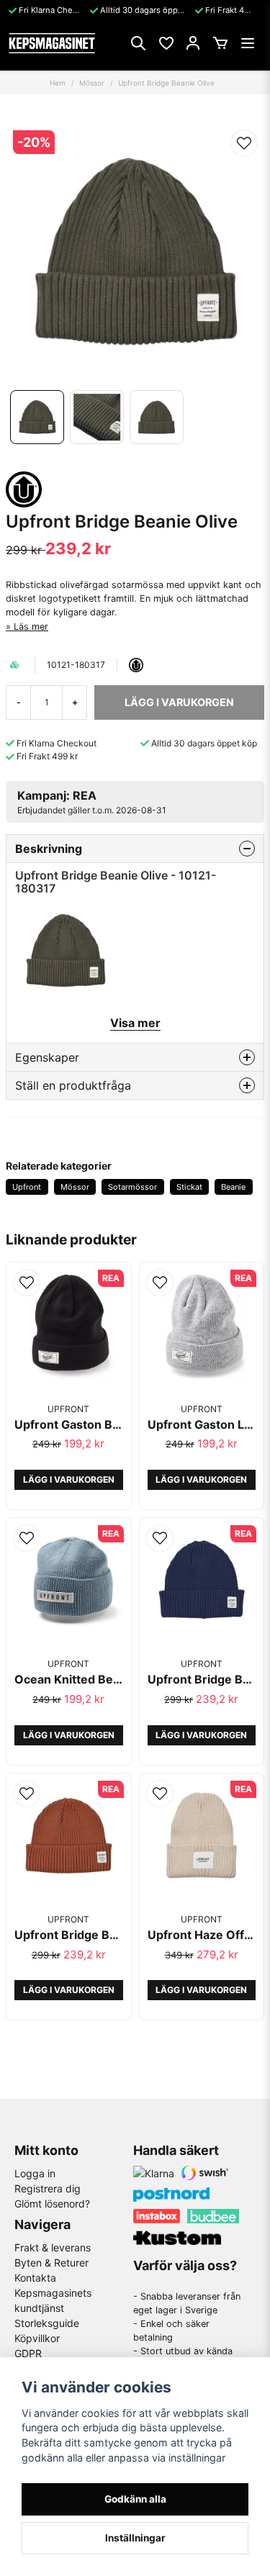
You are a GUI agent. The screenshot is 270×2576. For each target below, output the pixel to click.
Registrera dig (48, 2188)
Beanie (233, 1187)
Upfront (27, 1187)
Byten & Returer (51, 2263)
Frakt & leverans (53, 2247)
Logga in (35, 2173)
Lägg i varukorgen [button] (69, 1479)
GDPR (28, 2353)
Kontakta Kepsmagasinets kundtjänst (53, 2293)
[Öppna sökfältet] (138, 43)
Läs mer (31, 627)
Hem (58, 83)
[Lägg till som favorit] (166, 43)
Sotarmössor (132, 1187)
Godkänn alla (135, 2499)
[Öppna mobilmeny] (248, 43)
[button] (244, 143)
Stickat (189, 1187)
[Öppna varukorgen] (220, 43)
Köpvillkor (37, 2338)
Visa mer (135, 1023)
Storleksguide (47, 2323)
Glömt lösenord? (52, 2204)
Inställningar (135, 2538)
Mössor (92, 83)
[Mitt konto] (193, 43)
